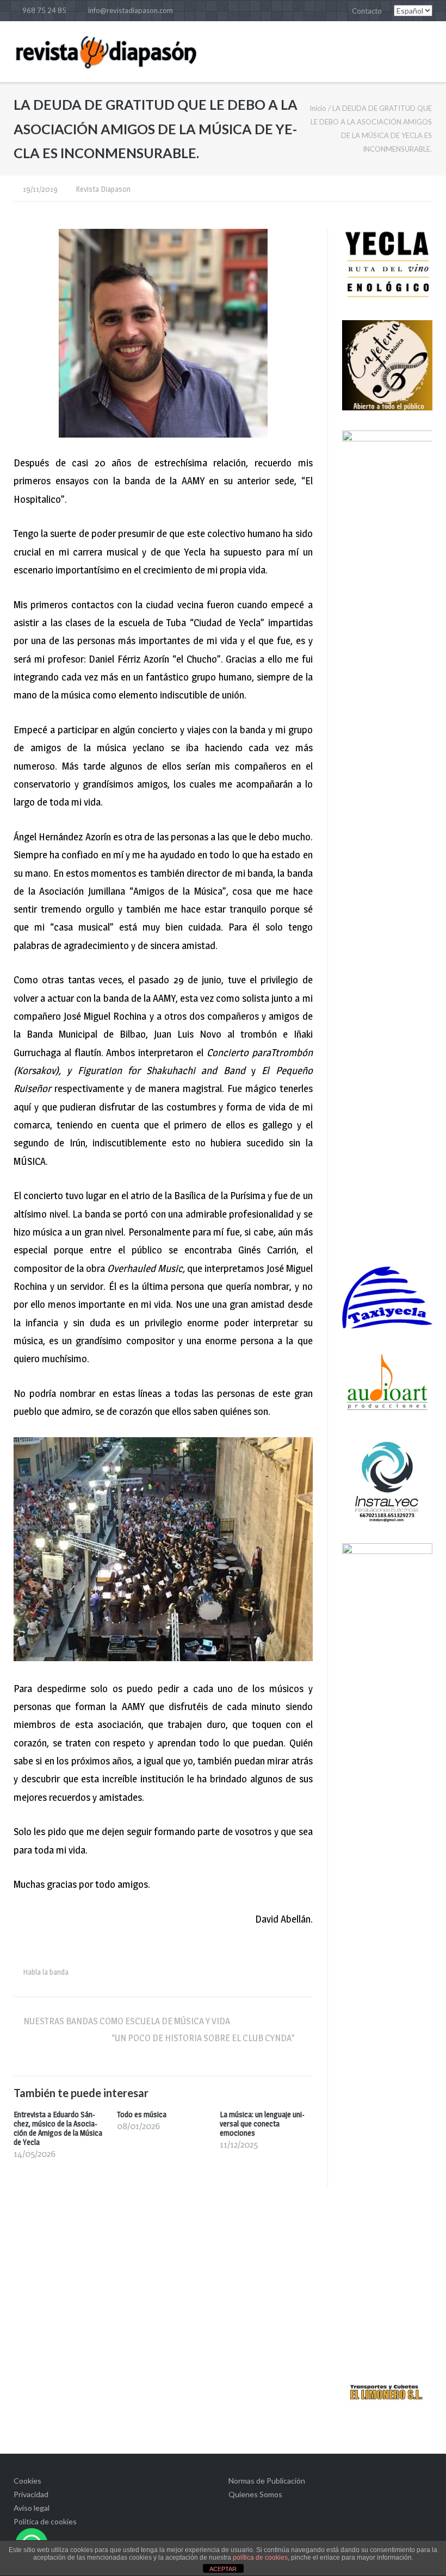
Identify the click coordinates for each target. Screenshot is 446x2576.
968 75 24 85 (44, 10)
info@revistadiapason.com (131, 10)
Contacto (367, 11)
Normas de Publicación (267, 2481)
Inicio (318, 108)
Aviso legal (32, 2508)
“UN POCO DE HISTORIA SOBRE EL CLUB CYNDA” (207, 2038)
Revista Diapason (103, 189)
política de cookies (260, 2558)
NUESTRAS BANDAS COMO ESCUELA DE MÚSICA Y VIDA (127, 2021)
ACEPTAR (223, 2569)
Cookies (27, 2481)
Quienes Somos (255, 2494)
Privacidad (31, 2494)
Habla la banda (46, 1972)
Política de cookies (45, 2521)
